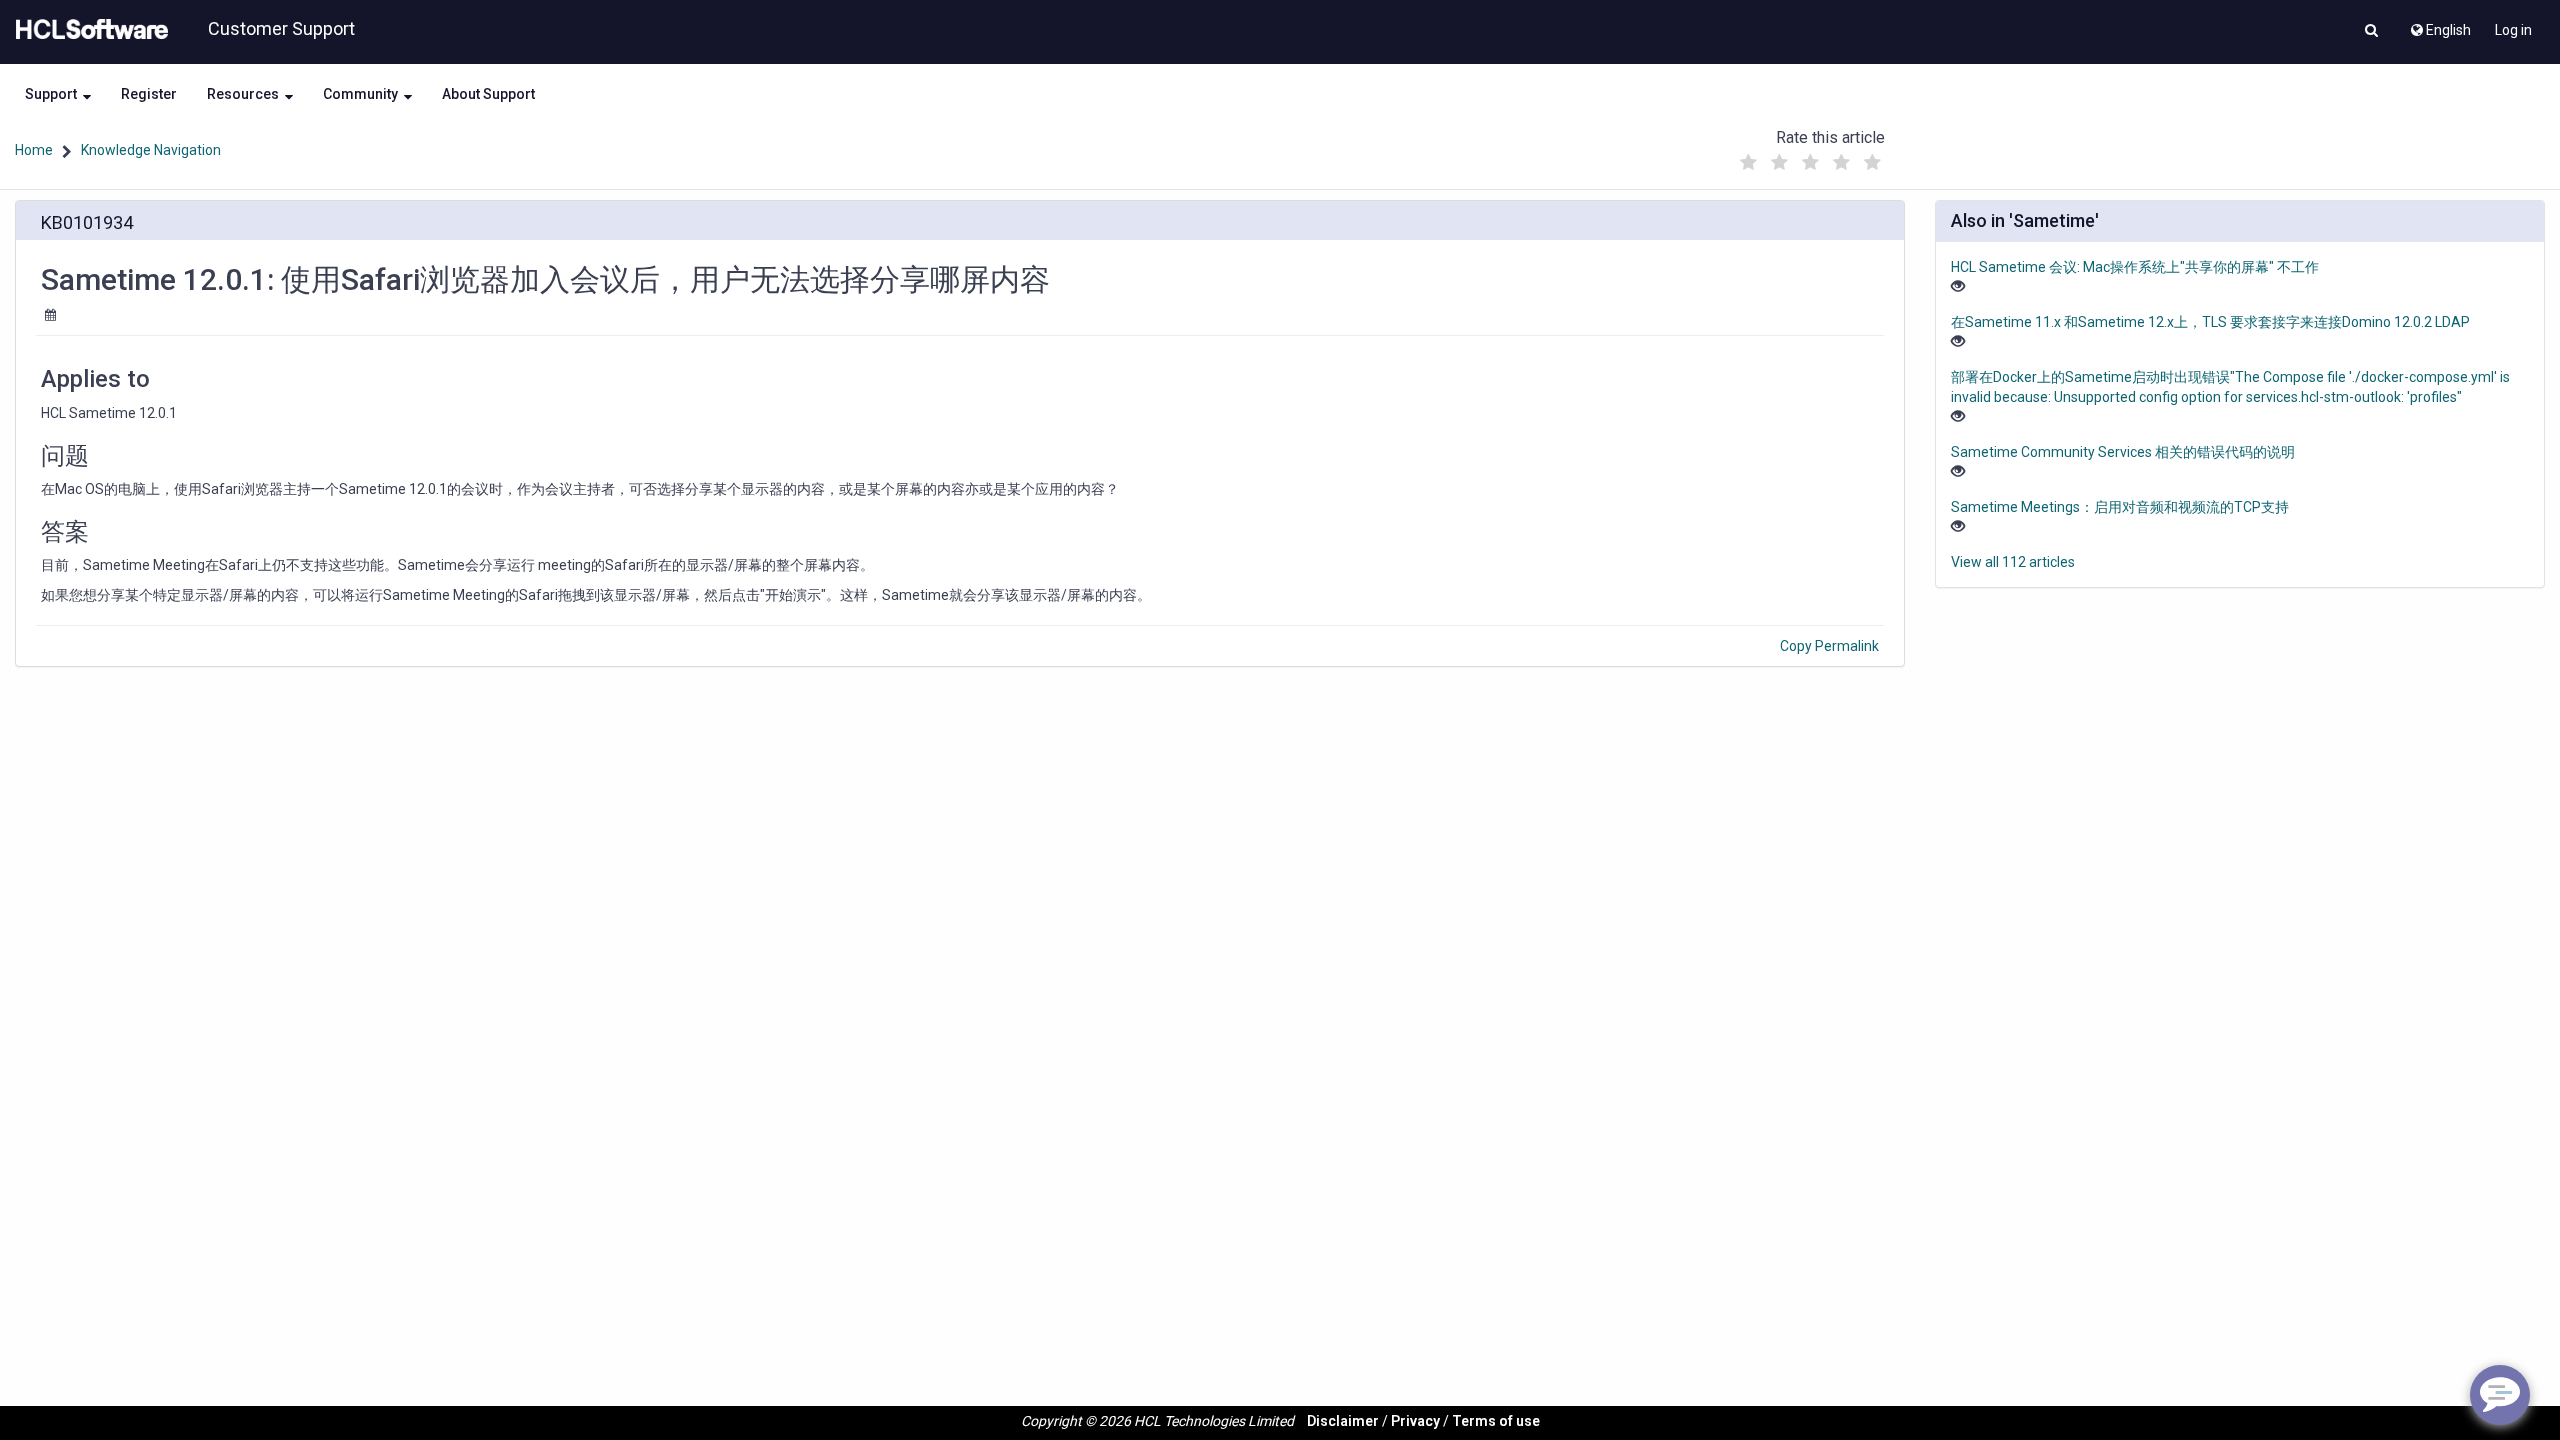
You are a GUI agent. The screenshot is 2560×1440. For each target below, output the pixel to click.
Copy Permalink (1829, 646)
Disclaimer (1343, 1421)
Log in (2513, 30)
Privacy (1415, 1421)
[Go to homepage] (88, 30)
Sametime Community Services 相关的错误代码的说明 (2123, 452)
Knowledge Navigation (151, 150)
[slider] (1811, 157)
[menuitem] (2439, 25)
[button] (2371, 32)
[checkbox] (1749, 163)
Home (34, 150)
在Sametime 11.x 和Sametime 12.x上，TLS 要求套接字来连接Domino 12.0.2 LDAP (2210, 322)
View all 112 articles (2013, 562)
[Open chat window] (2500, 1395)
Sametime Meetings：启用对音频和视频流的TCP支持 (2120, 507)
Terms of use (1496, 1421)
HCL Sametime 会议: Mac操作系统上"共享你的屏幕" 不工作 (2135, 267)
